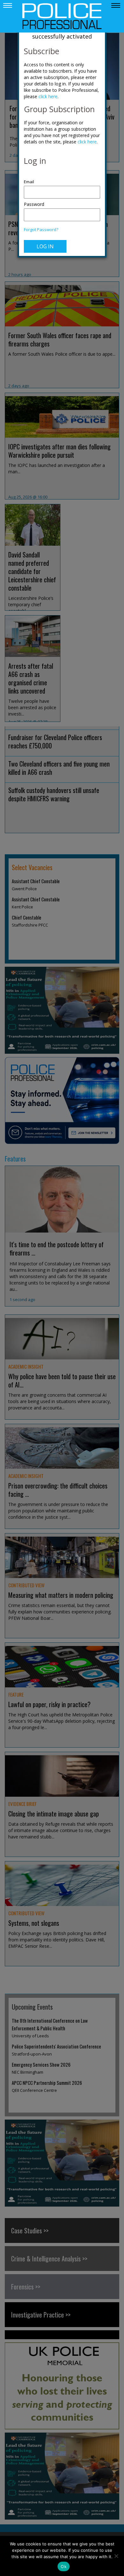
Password (34, 204)
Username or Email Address (62, 178)
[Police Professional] (62, 16)
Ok (64, 2566)
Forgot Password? (41, 230)
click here (48, 96)
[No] (116, 2556)
